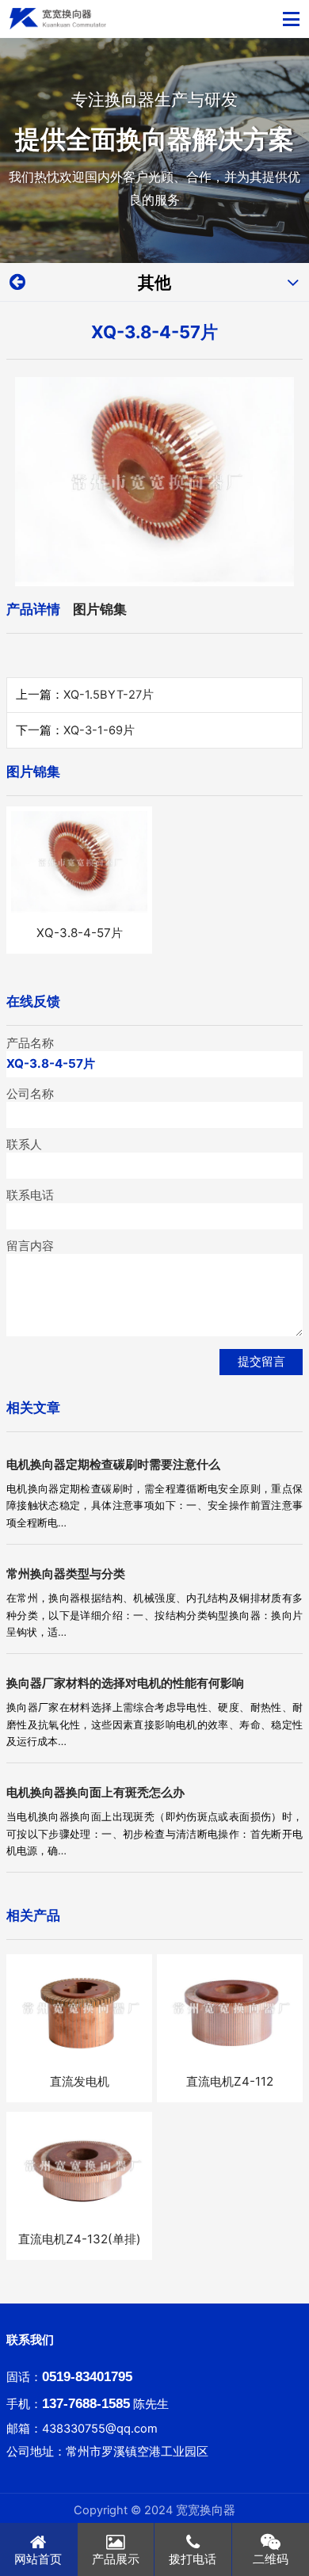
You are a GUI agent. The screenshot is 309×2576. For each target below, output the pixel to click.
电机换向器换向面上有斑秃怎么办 (95, 1792)
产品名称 (30, 1043)
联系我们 (30, 2340)
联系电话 (30, 1195)
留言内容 (30, 1246)
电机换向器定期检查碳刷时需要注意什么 (113, 1464)
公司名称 (30, 1094)
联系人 (24, 1145)
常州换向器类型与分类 (66, 1574)
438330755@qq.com (100, 2429)
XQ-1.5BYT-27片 (109, 695)
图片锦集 (100, 609)
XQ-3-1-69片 (99, 730)
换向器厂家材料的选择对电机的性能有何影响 (125, 1683)
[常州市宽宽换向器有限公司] (58, 19)
